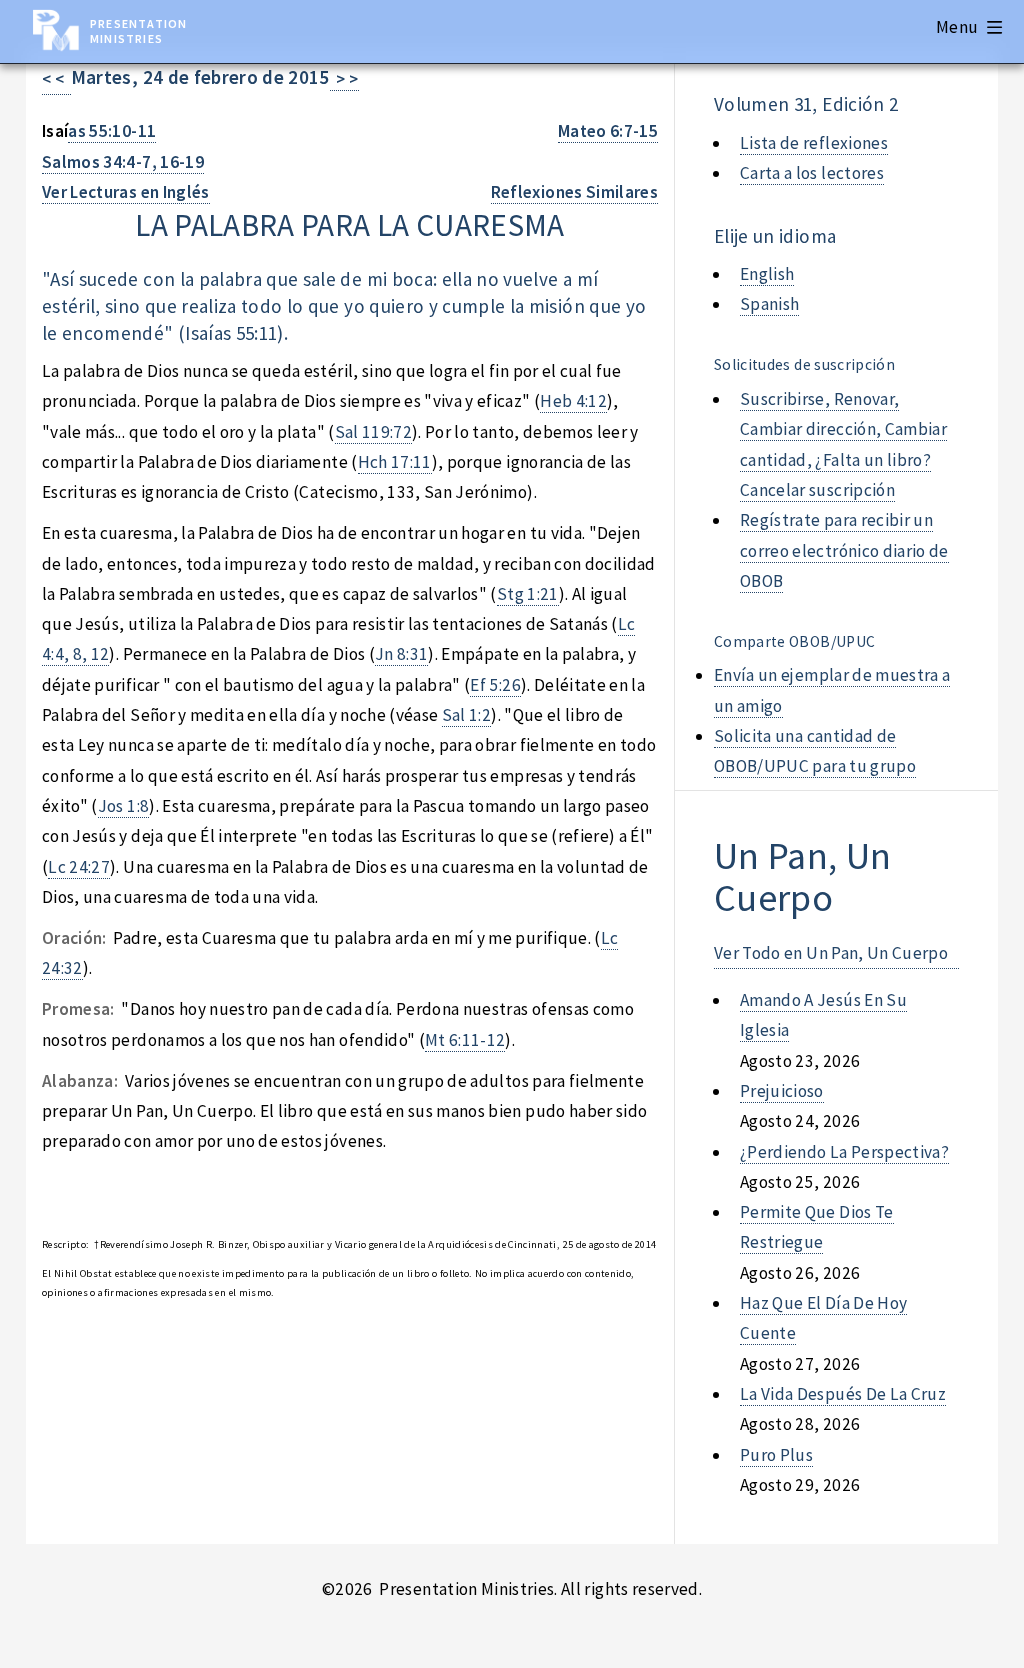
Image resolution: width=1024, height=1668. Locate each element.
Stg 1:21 (528, 594)
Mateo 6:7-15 (608, 131)
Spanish (769, 304)
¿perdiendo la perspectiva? (844, 1152)
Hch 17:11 (395, 462)
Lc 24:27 (79, 867)
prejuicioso (782, 1091)
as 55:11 (246, 333)
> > (344, 79)
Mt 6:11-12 (465, 1040)
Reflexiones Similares (574, 192)
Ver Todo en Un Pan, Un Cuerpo (831, 953)
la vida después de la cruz (843, 1394)
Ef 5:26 (495, 685)
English (767, 274)
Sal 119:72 (373, 432)
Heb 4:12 (573, 401)
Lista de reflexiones (814, 143)
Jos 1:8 (123, 806)
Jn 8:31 (401, 654)
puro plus (776, 1455)
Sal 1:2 (466, 715)
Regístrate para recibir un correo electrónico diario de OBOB (844, 550)
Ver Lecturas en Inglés (126, 192)
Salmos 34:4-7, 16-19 (123, 162)
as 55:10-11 (112, 131)
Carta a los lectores (812, 173)
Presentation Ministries (138, 31)
